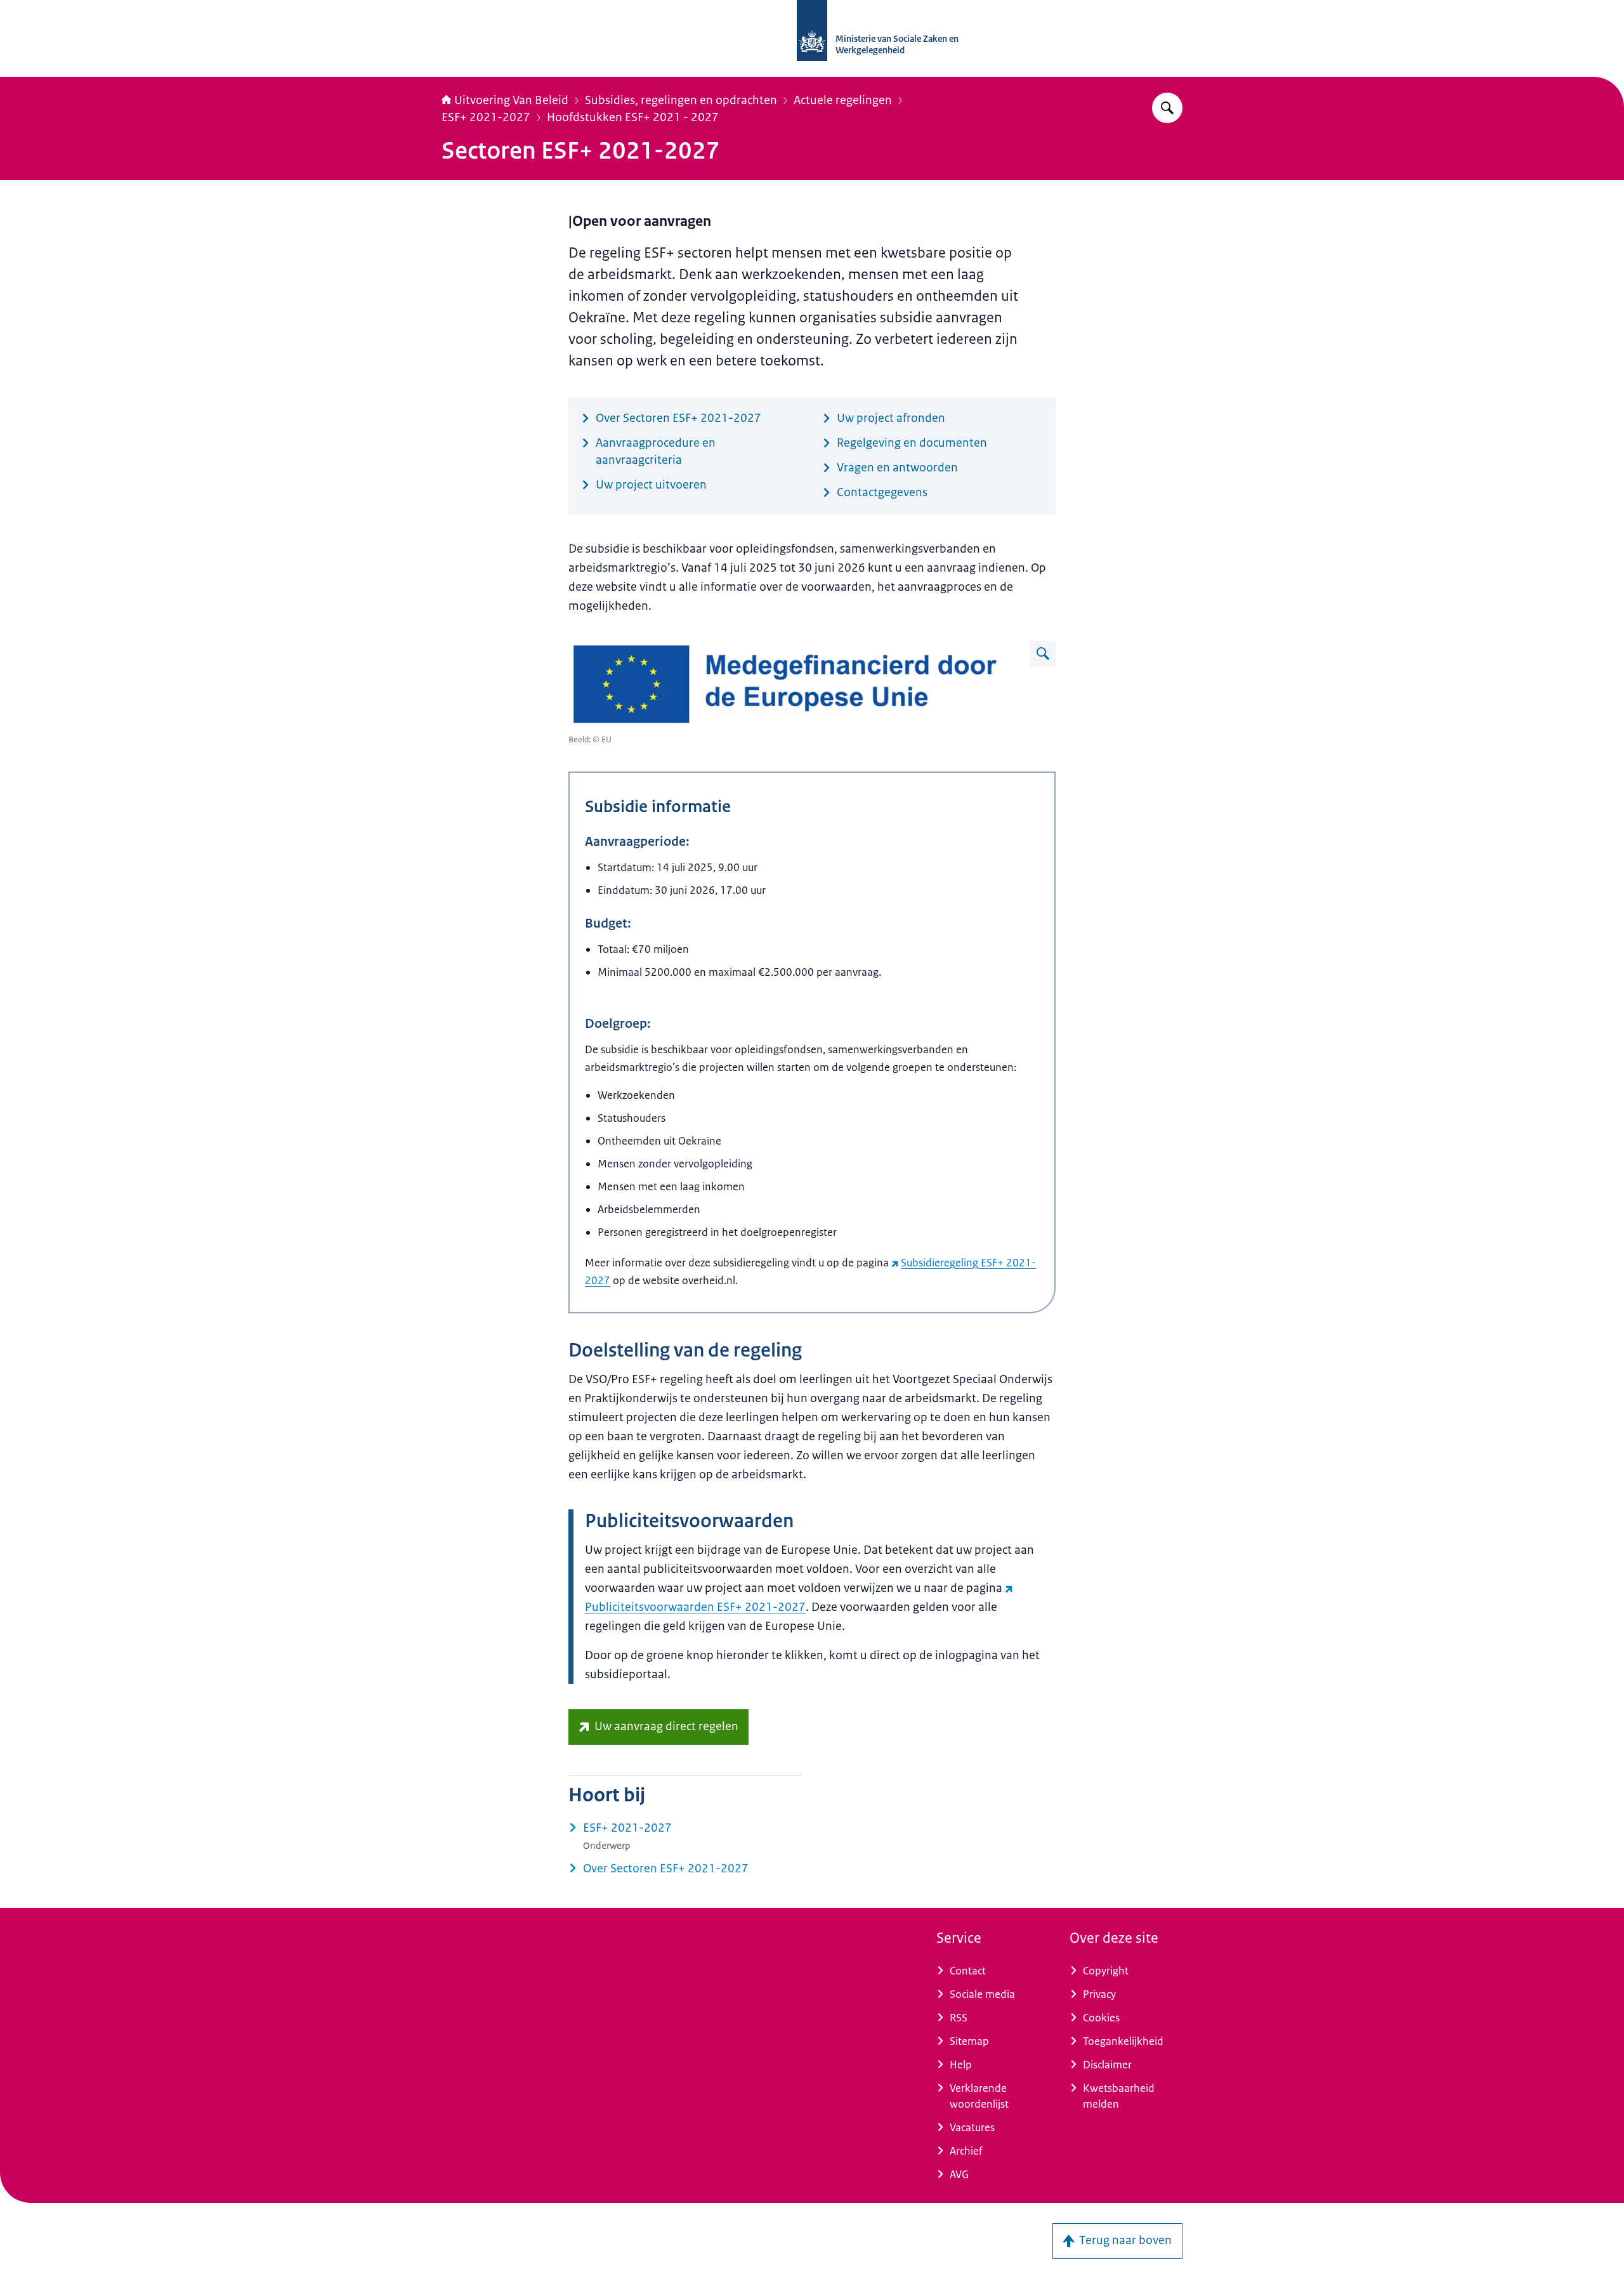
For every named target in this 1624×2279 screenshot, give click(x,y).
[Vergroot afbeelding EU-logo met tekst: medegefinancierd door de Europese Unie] (1043, 653)
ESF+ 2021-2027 (486, 117)
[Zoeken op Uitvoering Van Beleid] (1167, 108)
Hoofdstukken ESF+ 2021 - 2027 (633, 117)
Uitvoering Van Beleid (511, 100)
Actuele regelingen (843, 100)
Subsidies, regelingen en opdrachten (681, 100)
